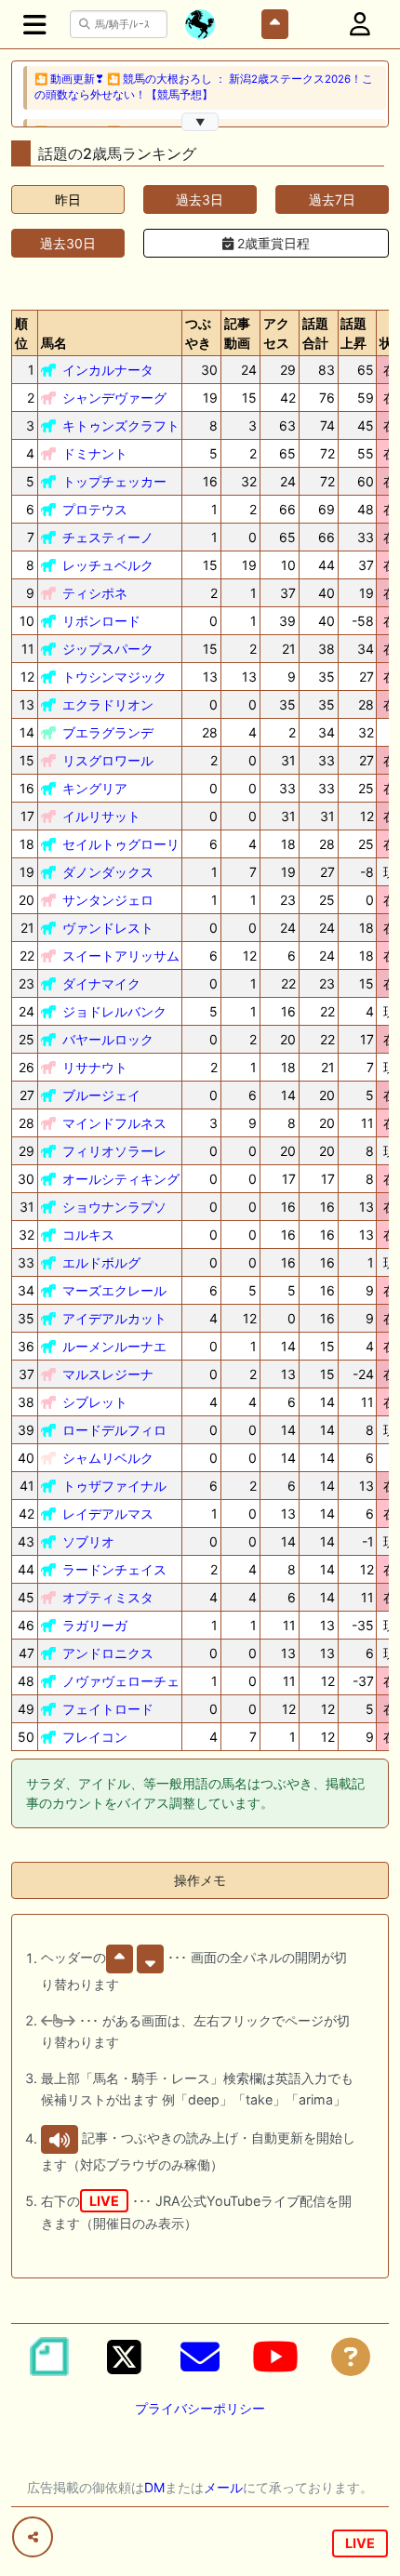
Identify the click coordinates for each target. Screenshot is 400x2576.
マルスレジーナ (108, 1374)
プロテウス (95, 509)
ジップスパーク (108, 649)
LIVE (360, 2543)
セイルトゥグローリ (121, 844)
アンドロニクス (108, 1653)
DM (154, 2487)
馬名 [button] (54, 343)
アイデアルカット (114, 1318)
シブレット (95, 1402)
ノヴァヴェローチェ (121, 1681)
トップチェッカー (114, 481)
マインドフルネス (114, 1123)
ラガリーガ (95, 1625)
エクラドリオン (108, 704)
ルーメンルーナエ (114, 1346)
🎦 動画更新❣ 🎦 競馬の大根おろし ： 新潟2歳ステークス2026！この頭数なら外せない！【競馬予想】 (204, 87)
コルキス (88, 1235)
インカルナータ (108, 370)
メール (223, 2487)
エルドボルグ (101, 1262)
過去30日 (68, 243)
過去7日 (332, 199)
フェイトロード (108, 1709)
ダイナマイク (101, 983)
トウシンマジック (114, 677)
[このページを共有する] (33, 2537)
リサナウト (95, 1067)
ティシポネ (95, 593)
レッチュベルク (108, 565)
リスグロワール (108, 760)
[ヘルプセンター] (351, 2357)
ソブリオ (88, 1541)
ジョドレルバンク (114, 1011)
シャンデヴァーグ (114, 398)
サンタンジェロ (108, 900)
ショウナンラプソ (114, 1207)
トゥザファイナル (114, 1486)
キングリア (95, 788)
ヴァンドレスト (108, 928)
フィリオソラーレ (114, 1151)
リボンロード (101, 621)
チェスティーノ (108, 537)
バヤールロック (108, 1039)
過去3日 (200, 199)
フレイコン (95, 1737)
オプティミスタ (108, 1597)
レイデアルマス (108, 1514)
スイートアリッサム (121, 956)
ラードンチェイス (114, 1569)
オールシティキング (121, 1179)
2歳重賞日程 (272, 243)
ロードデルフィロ (114, 1430)
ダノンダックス (108, 872)
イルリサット (101, 816)
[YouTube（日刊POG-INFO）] (275, 2357)
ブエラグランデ (108, 732)
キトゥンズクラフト (121, 425)
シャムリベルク (108, 1458)
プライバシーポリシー (200, 2408)
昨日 (68, 199)
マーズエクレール (114, 1290)
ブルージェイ (101, 1095)
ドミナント (95, 453)
